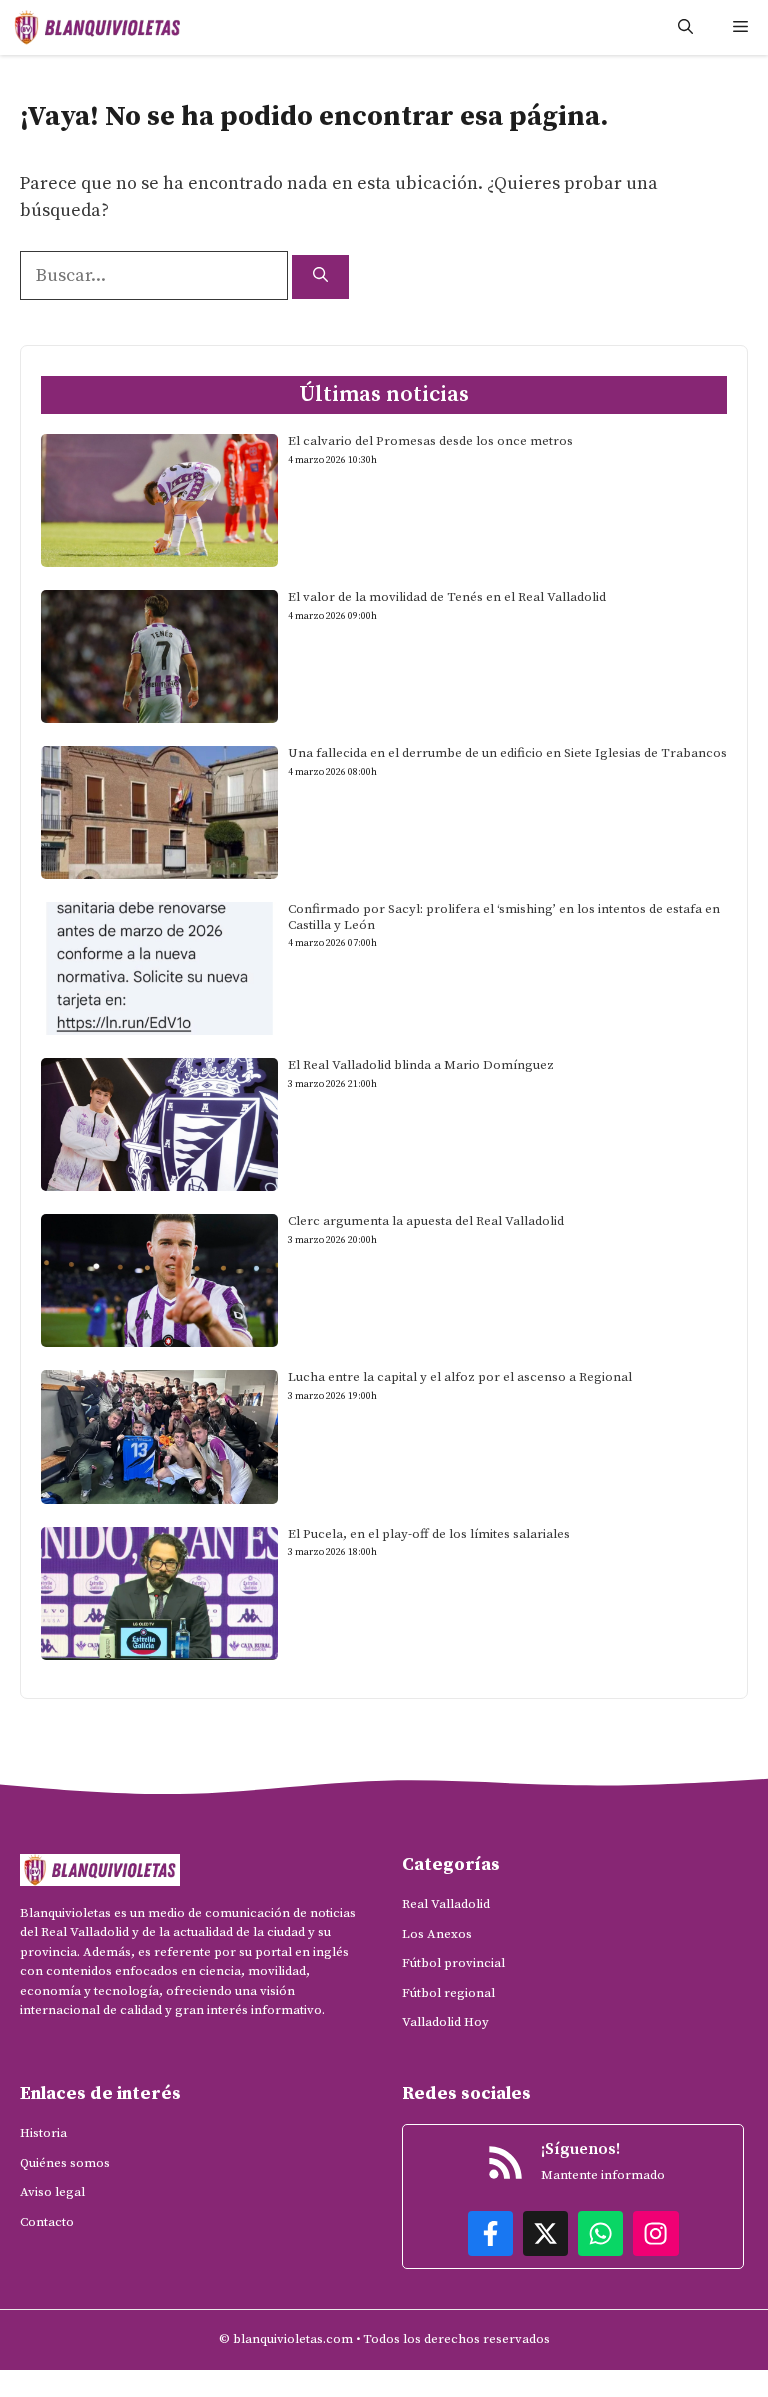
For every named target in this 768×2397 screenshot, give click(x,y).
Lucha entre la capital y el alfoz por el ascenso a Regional (460, 1377)
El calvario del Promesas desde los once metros (430, 441)
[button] (685, 27)
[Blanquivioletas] (97, 27)
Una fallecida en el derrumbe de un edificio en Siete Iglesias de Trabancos (507, 753)
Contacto (47, 2222)
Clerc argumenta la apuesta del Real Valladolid (426, 1221)
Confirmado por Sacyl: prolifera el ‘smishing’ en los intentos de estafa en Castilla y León (504, 917)
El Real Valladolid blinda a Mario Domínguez (421, 1065)
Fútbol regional (448, 1993)
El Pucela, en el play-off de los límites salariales (429, 1534)
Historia (43, 2133)
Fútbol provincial (453, 1963)
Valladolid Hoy (445, 2022)
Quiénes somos (65, 2163)
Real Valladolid (446, 1904)
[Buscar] (320, 277)
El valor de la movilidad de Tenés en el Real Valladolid (447, 597)
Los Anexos (437, 1934)
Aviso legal (52, 2192)
